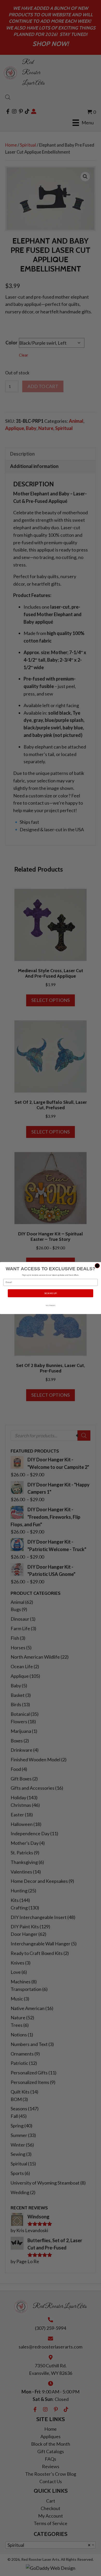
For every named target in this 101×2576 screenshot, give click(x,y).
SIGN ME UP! (51, 1293)
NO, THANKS (51, 1305)
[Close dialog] (97, 1266)
